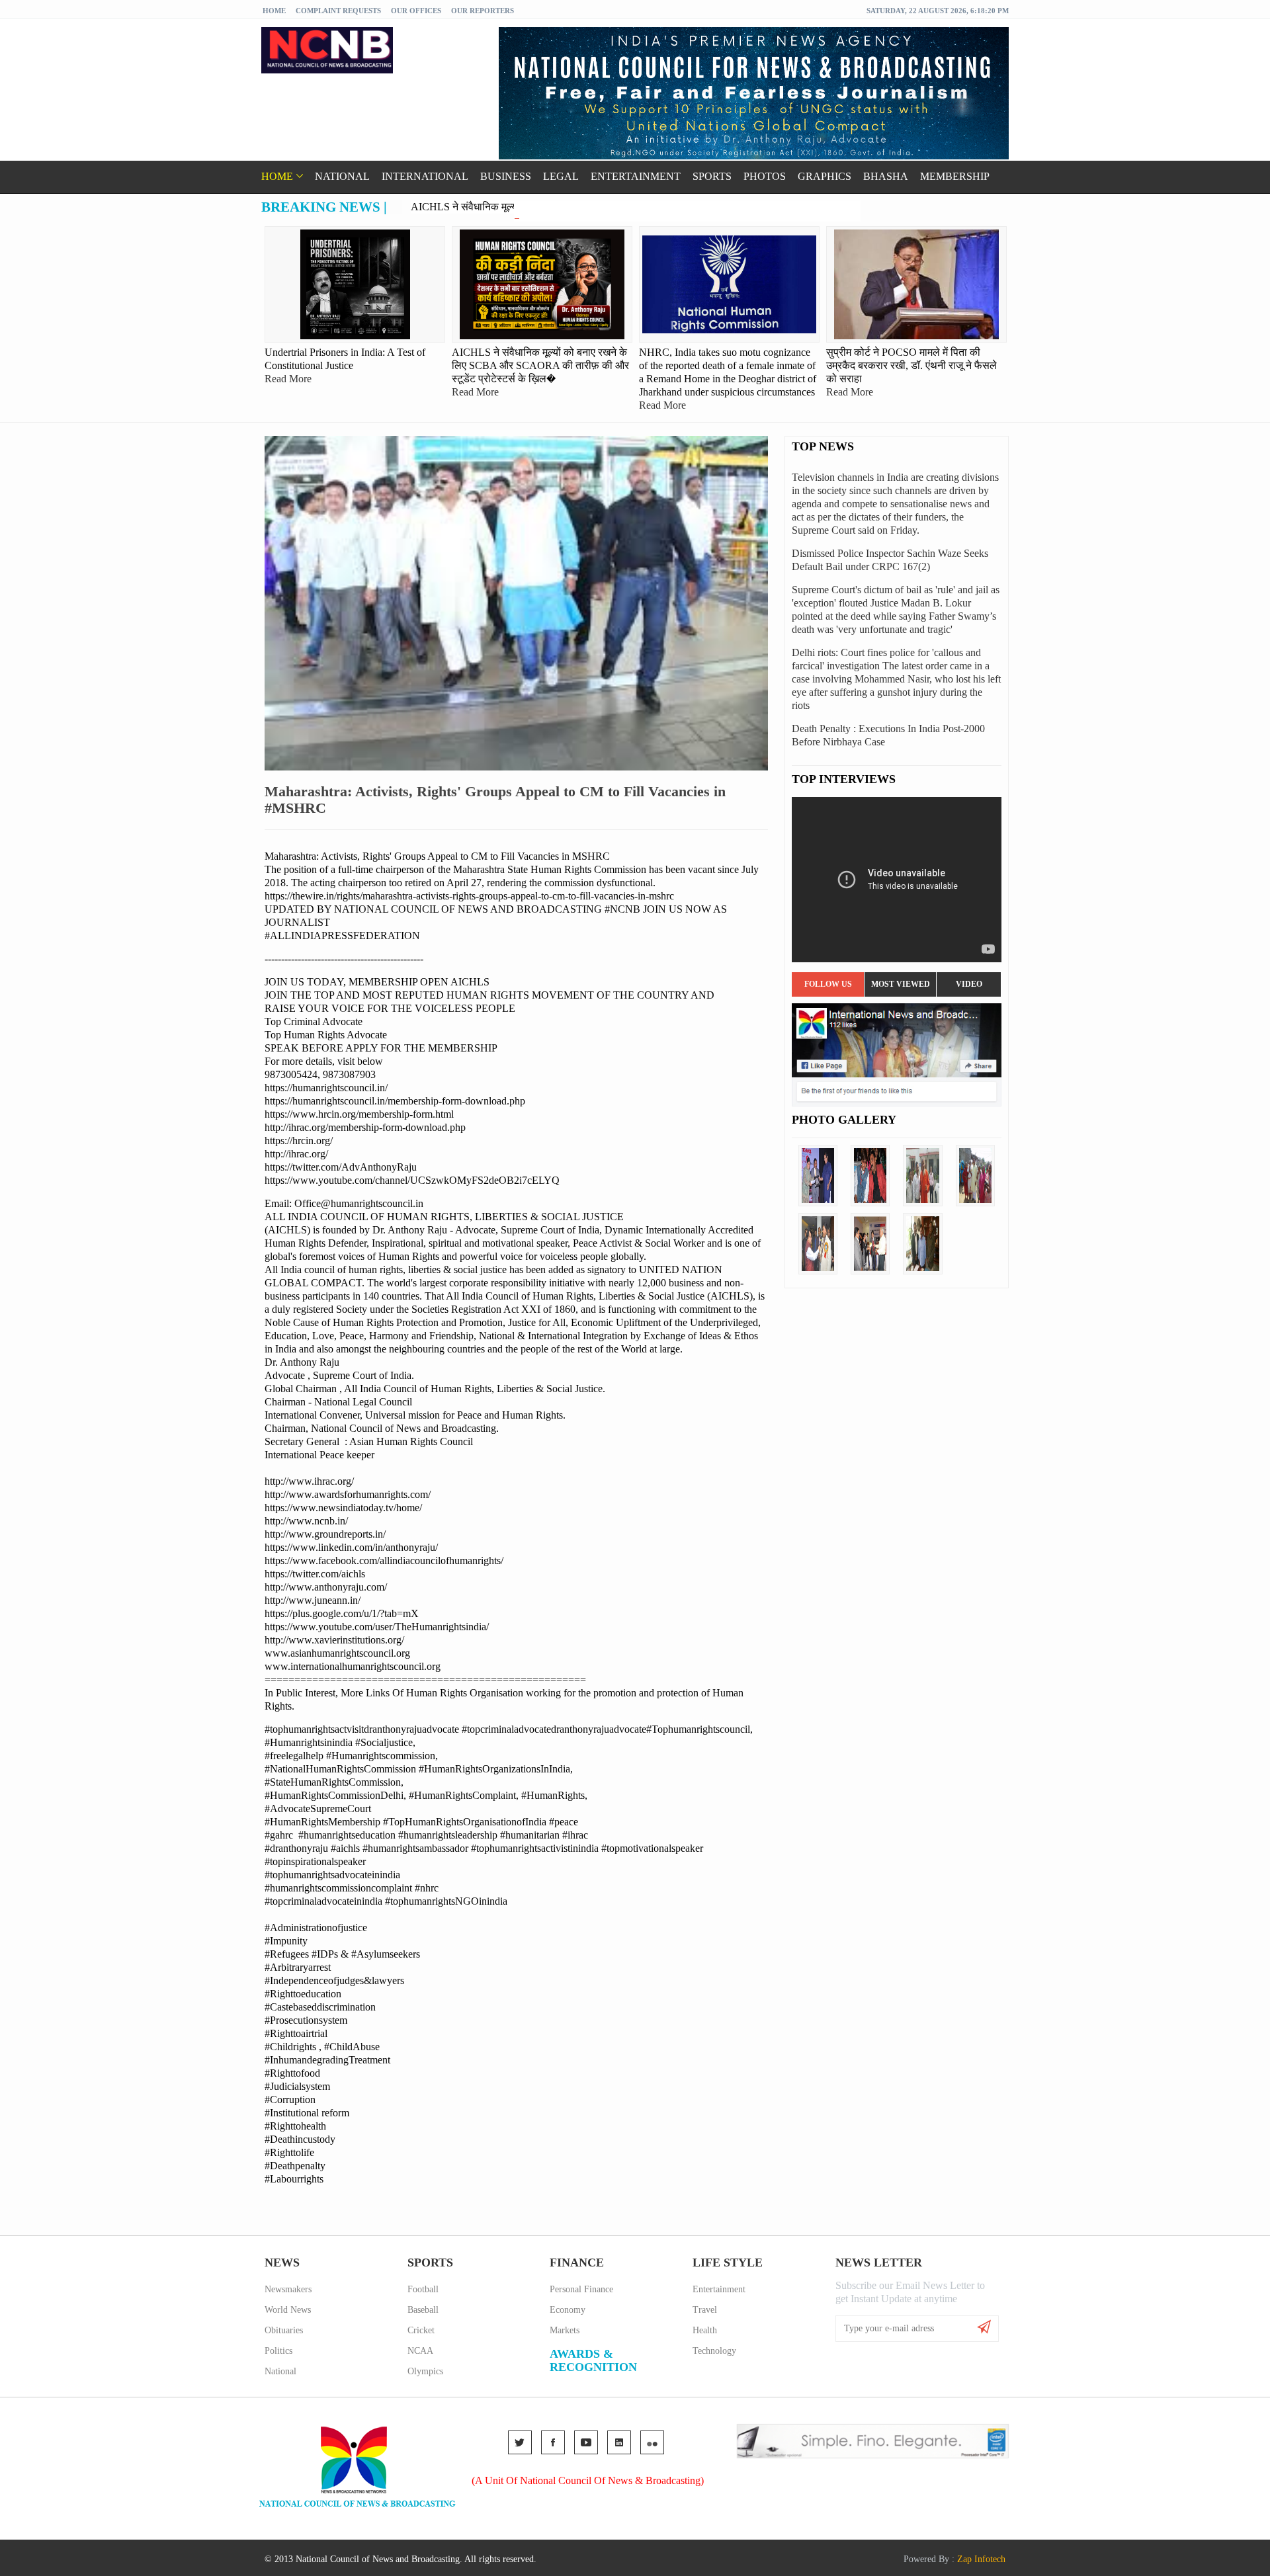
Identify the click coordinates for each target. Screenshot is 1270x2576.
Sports (712, 176)
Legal (561, 176)
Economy (568, 2310)
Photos (765, 176)
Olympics (425, 2371)
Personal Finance (581, 2289)
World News (288, 2310)
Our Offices (416, 11)
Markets (565, 2330)
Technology (714, 2351)
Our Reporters (483, 11)
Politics (278, 2351)
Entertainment (636, 176)
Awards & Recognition (593, 2360)
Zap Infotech (981, 2559)
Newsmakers (288, 2289)
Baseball (423, 2310)
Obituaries (284, 2330)
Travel (705, 2310)
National (342, 176)
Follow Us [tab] (828, 984)
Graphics (825, 176)
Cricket (421, 2330)
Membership (955, 176)
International (425, 176)
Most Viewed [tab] (901, 984)
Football (423, 2289)
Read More (288, 379)
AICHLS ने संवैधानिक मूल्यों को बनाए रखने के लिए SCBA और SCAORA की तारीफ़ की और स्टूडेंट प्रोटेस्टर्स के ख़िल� (642, 207)
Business (506, 176)
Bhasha (886, 176)
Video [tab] (969, 984)
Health (705, 2330)
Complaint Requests (338, 11)
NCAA (420, 2351)
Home (274, 11)
